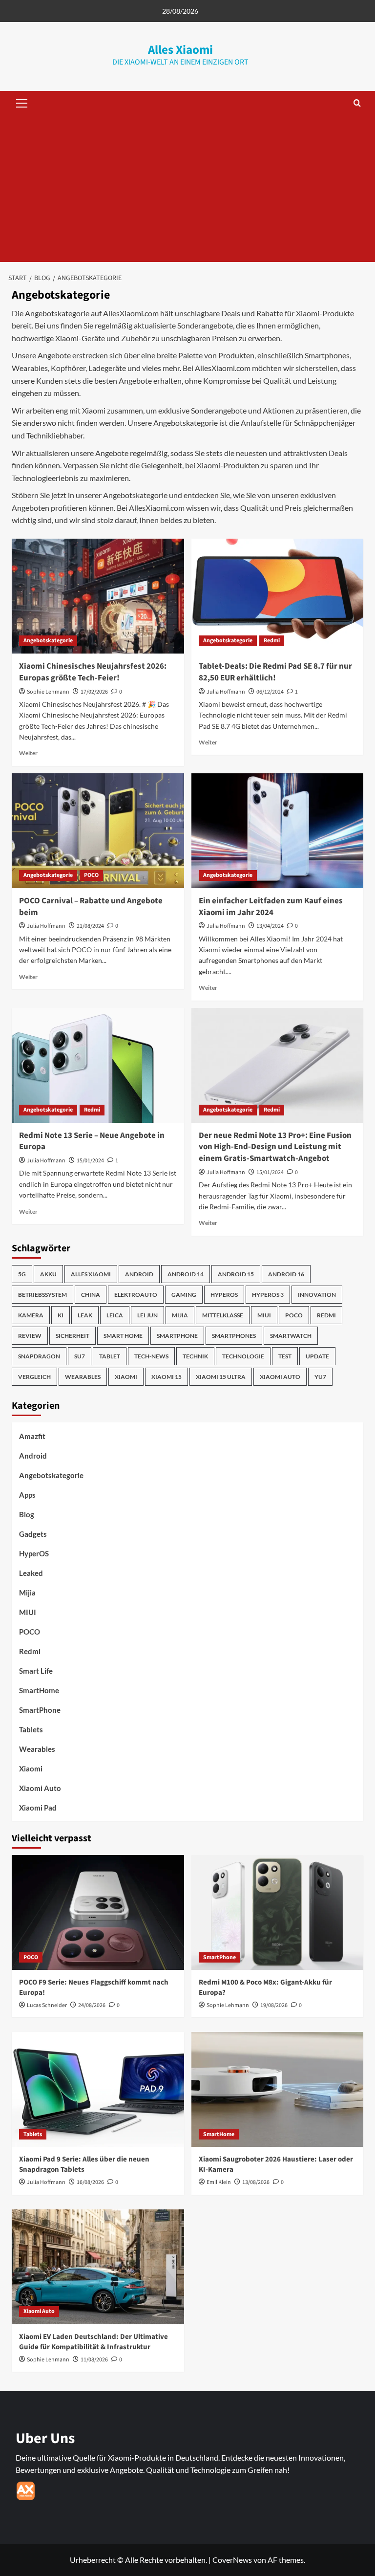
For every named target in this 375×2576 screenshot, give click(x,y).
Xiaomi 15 (167, 1377)
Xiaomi (126, 1377)
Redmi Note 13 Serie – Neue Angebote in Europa (92, 1141)
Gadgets (33, 1534)
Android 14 (186, 1274)
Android (139, 1274)
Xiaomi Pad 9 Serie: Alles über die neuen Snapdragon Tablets (84, 2164)
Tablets (31, 1729)
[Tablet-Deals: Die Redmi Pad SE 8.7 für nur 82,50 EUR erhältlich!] (278, 596)
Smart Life (36, 1671)
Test (285, 1356)
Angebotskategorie (48, 641)
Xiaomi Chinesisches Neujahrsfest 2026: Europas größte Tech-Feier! (93, 672)
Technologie (243, 1356)
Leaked (31, 1573)
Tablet (110, 1356)
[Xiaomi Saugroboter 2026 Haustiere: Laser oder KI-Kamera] (278, 2089)
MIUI (264, 1315)
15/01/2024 (90, 1161)
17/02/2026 (94, 692)
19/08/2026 (274, 2005)
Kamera (31, 1315)
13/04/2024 (270, 926)
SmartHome (39, 1690)
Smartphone (177, 1336)
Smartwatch (291, 1336)
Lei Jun (147, 1315)
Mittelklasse (223, 1315)
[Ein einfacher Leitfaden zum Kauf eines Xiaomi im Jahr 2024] (278, 831)
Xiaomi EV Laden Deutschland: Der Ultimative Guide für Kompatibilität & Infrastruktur (94, 2342)
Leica (115, 1315)
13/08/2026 (256, 2182)
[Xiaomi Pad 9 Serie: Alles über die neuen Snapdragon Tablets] (98, 2089)
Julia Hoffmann (226, 692)
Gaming (184, 1295)
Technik (195, 1356)
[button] (20, 103)
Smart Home (123, 1336)
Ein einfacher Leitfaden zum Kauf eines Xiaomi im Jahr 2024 (271, 907)
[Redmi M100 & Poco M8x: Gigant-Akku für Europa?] (278, 1912)
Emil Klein (219, 2182)
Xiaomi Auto (280, 1377)
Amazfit (32, 1436)
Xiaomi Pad (38, 1808)
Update (317, 1356)
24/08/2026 (92, 2005)
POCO (91, 875)
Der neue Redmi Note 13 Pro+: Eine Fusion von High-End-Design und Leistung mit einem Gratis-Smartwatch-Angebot (275, 1147)
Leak (85, 1315)
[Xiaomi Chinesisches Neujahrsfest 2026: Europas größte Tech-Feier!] (98, 596)
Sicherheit (73, 1336)
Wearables (83, 1377)
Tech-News (151, 1356)
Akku (48, 1274)
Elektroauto (136, 1295)
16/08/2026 (90, 2182)
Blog (27, 1514)
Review (30, 1336)
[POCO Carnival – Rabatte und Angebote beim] (98, 831)
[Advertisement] (187, 189)
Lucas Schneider (47, 2005)
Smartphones (234, 1336)
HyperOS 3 (268, 1295)
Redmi (272, 641)
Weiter (28, 753)
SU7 (80, 1356)
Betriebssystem (42, 1295)
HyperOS (224, 1295)
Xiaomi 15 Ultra (221, 1377)
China (91, 1295)
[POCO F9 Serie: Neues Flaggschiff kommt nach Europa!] (98, 1912)
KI (61, 1315)
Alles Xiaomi (180, 50)
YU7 (320, 1377)
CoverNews (232, 2560)
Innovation (317, 1295)
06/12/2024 (270, 692)
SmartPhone (40, 1710)
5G (22, 1274)
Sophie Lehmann (48, 692)
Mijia (180, 1315)
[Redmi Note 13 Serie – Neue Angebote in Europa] (98, 1065)
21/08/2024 (90, 926)
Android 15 (236, 1274)
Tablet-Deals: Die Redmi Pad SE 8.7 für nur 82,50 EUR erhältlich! (275, 672)
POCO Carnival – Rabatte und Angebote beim (91, 907)
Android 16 (286, 1274)
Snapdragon (39, 1356)
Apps (27, 1495)
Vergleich (34, 1377)
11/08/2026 (94, 2360)
